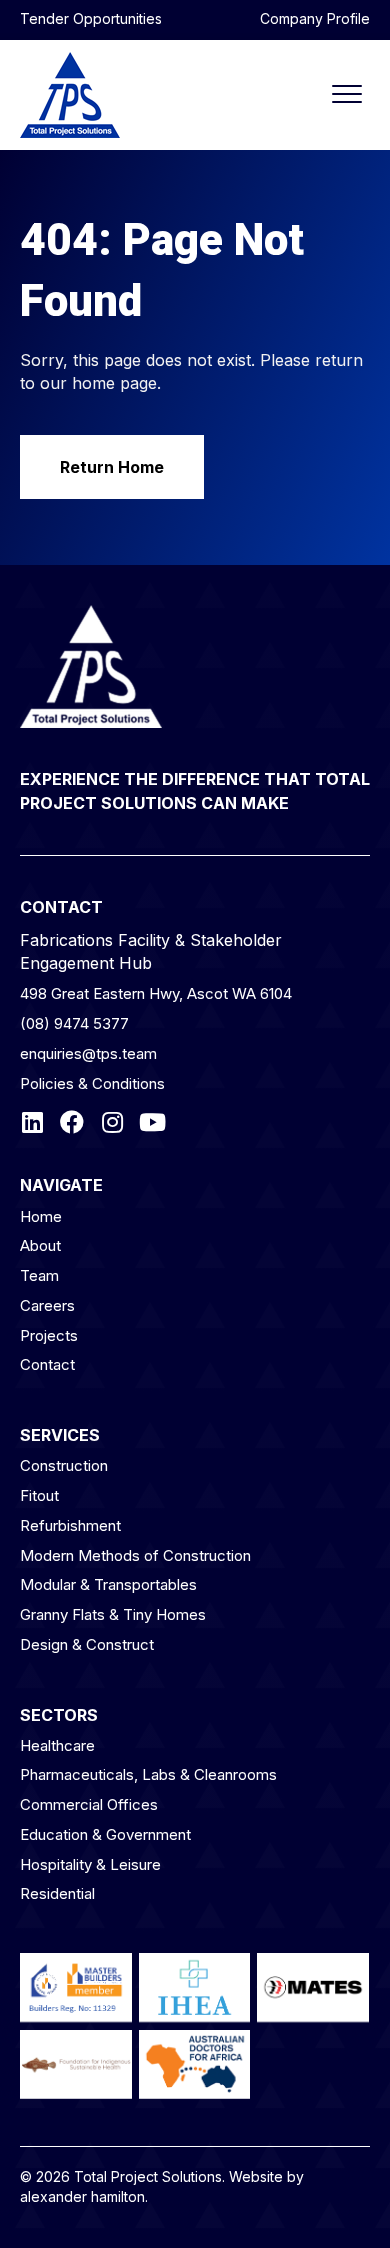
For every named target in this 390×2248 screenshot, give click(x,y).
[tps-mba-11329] (76, 1987)
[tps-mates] (313, 1987)
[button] (91, 18)
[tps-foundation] (76, 2064)
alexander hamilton (82, 2196)
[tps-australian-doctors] (195, 2064)
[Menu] (347, 95)
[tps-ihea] (195, 1987)
